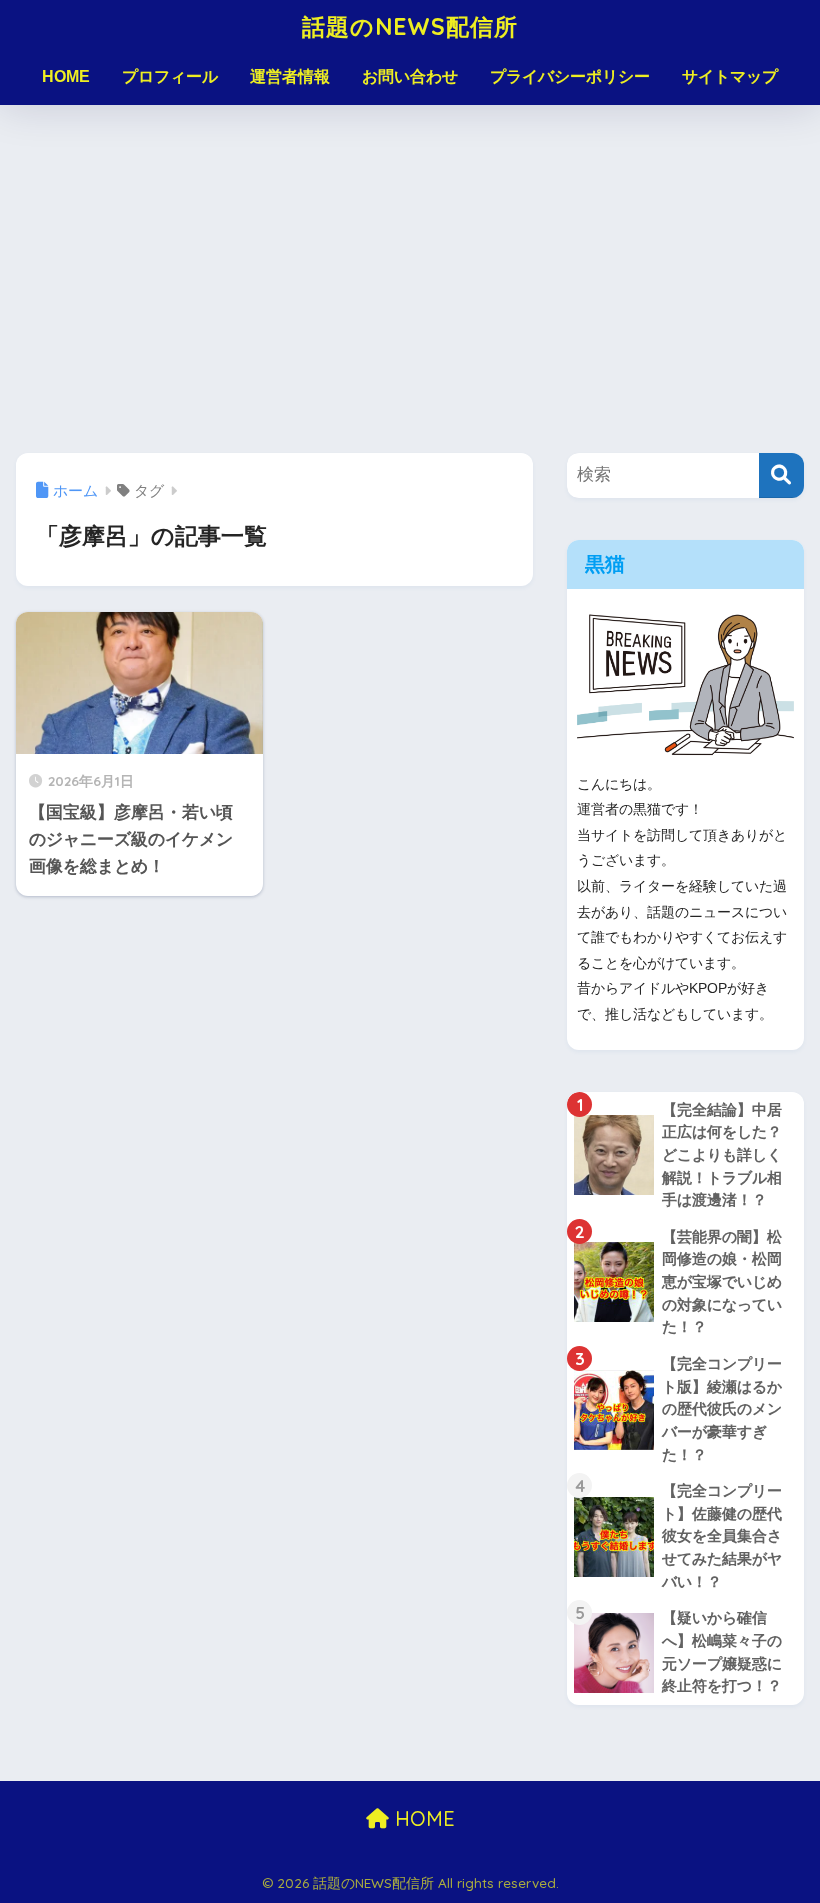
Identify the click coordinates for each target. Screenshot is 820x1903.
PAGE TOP (781, 1830)
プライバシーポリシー (570, 76)
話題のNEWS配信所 (410, 26)
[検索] (781, 475)
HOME (66, 76)
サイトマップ (730, 76)
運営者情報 (290, 76)
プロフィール (170, 76)
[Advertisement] (410, 279)
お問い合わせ (410, 76)
